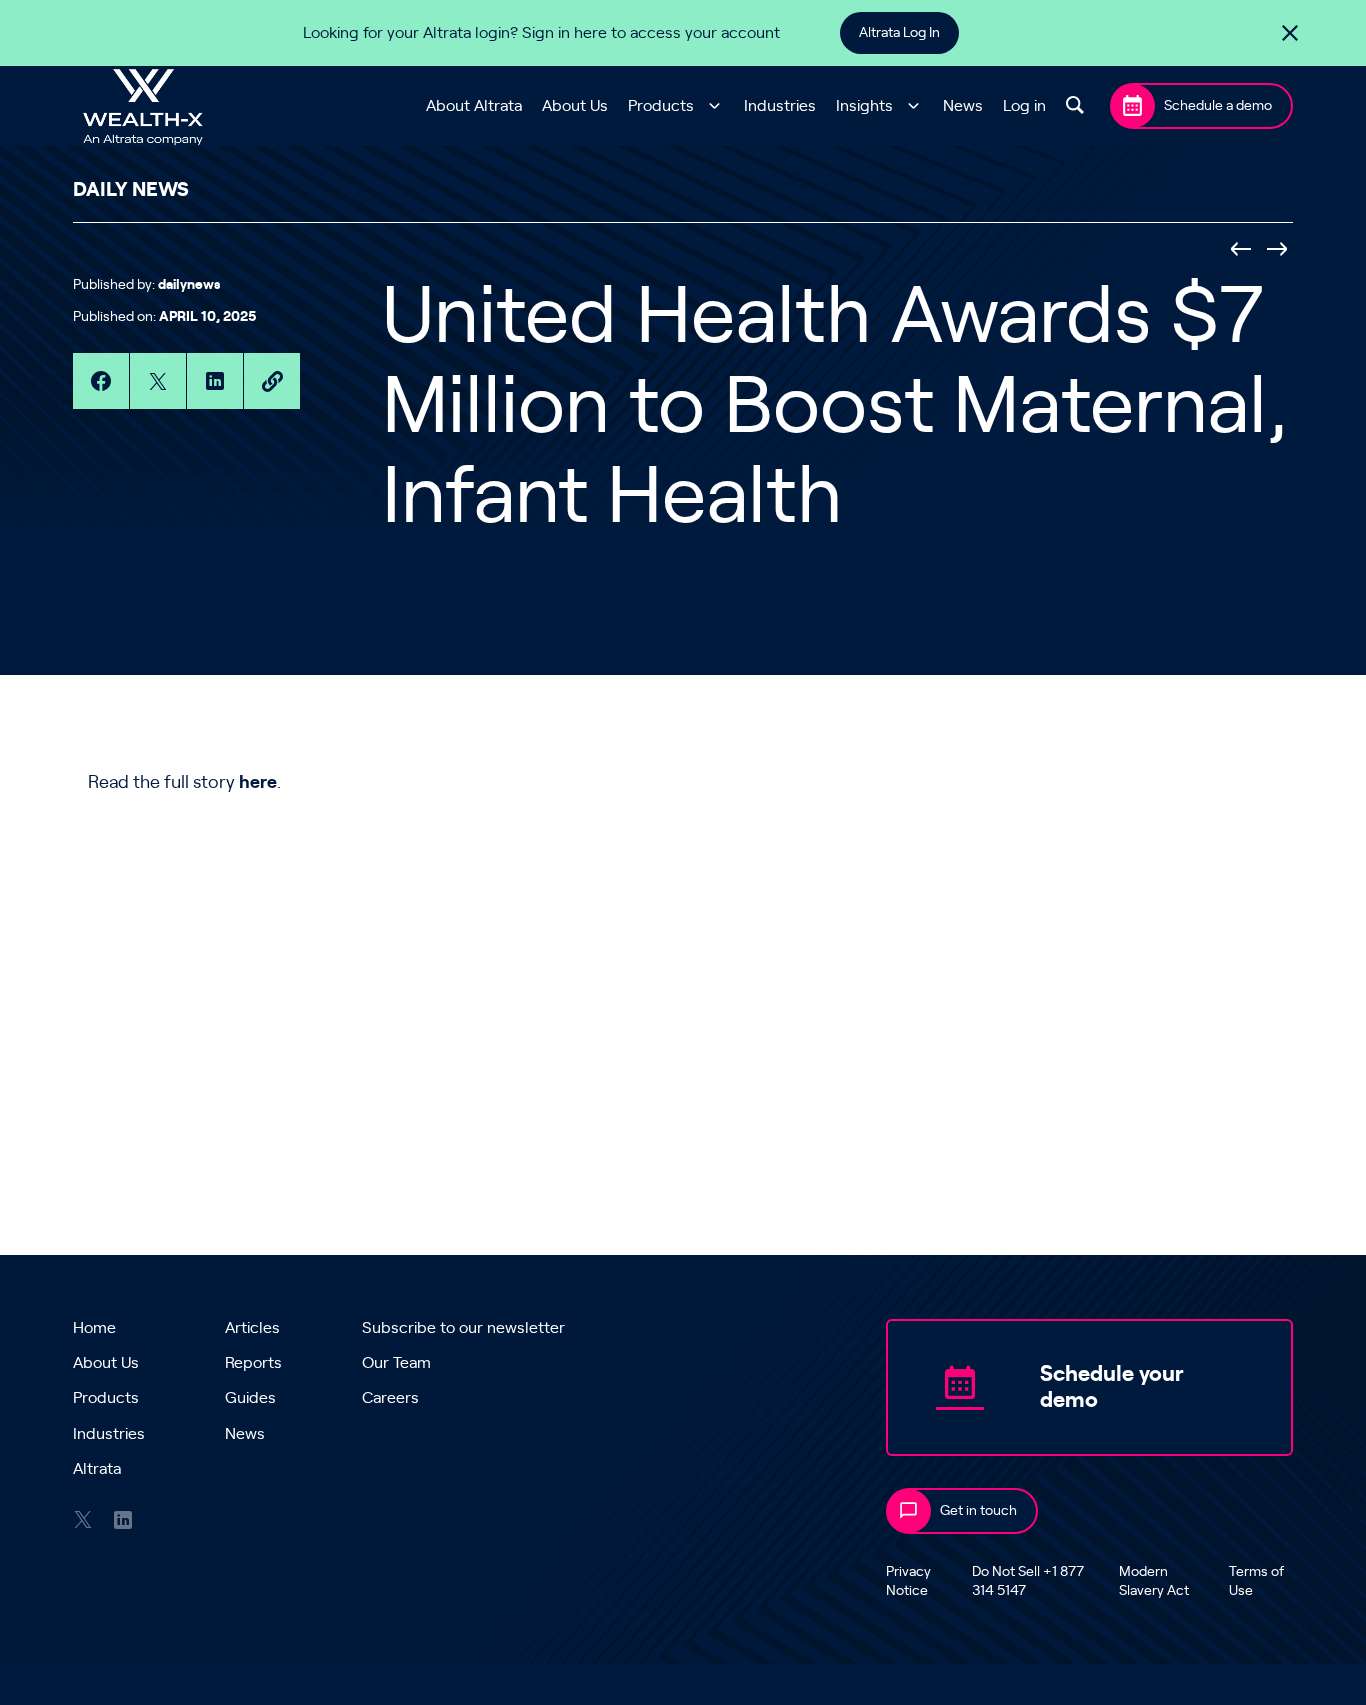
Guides (250, 1398)
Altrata (97, 1469)
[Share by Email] (272, 381)
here (258, 783)
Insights (864, 106)
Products (661, 106)
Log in (1024, 106)
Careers (390, 1398)
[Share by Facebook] (101, 381)
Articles (252, 1328)
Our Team (396, 1363)
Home (94, 1328)
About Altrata (474, 106)
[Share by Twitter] (158, 381)
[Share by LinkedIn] (215, 381)
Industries (780, 106)
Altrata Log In (899, 33)
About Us (575, 106)
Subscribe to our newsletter (463, 1328)
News (963, 106)
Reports (253, 1363)
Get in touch (978, 1511)
